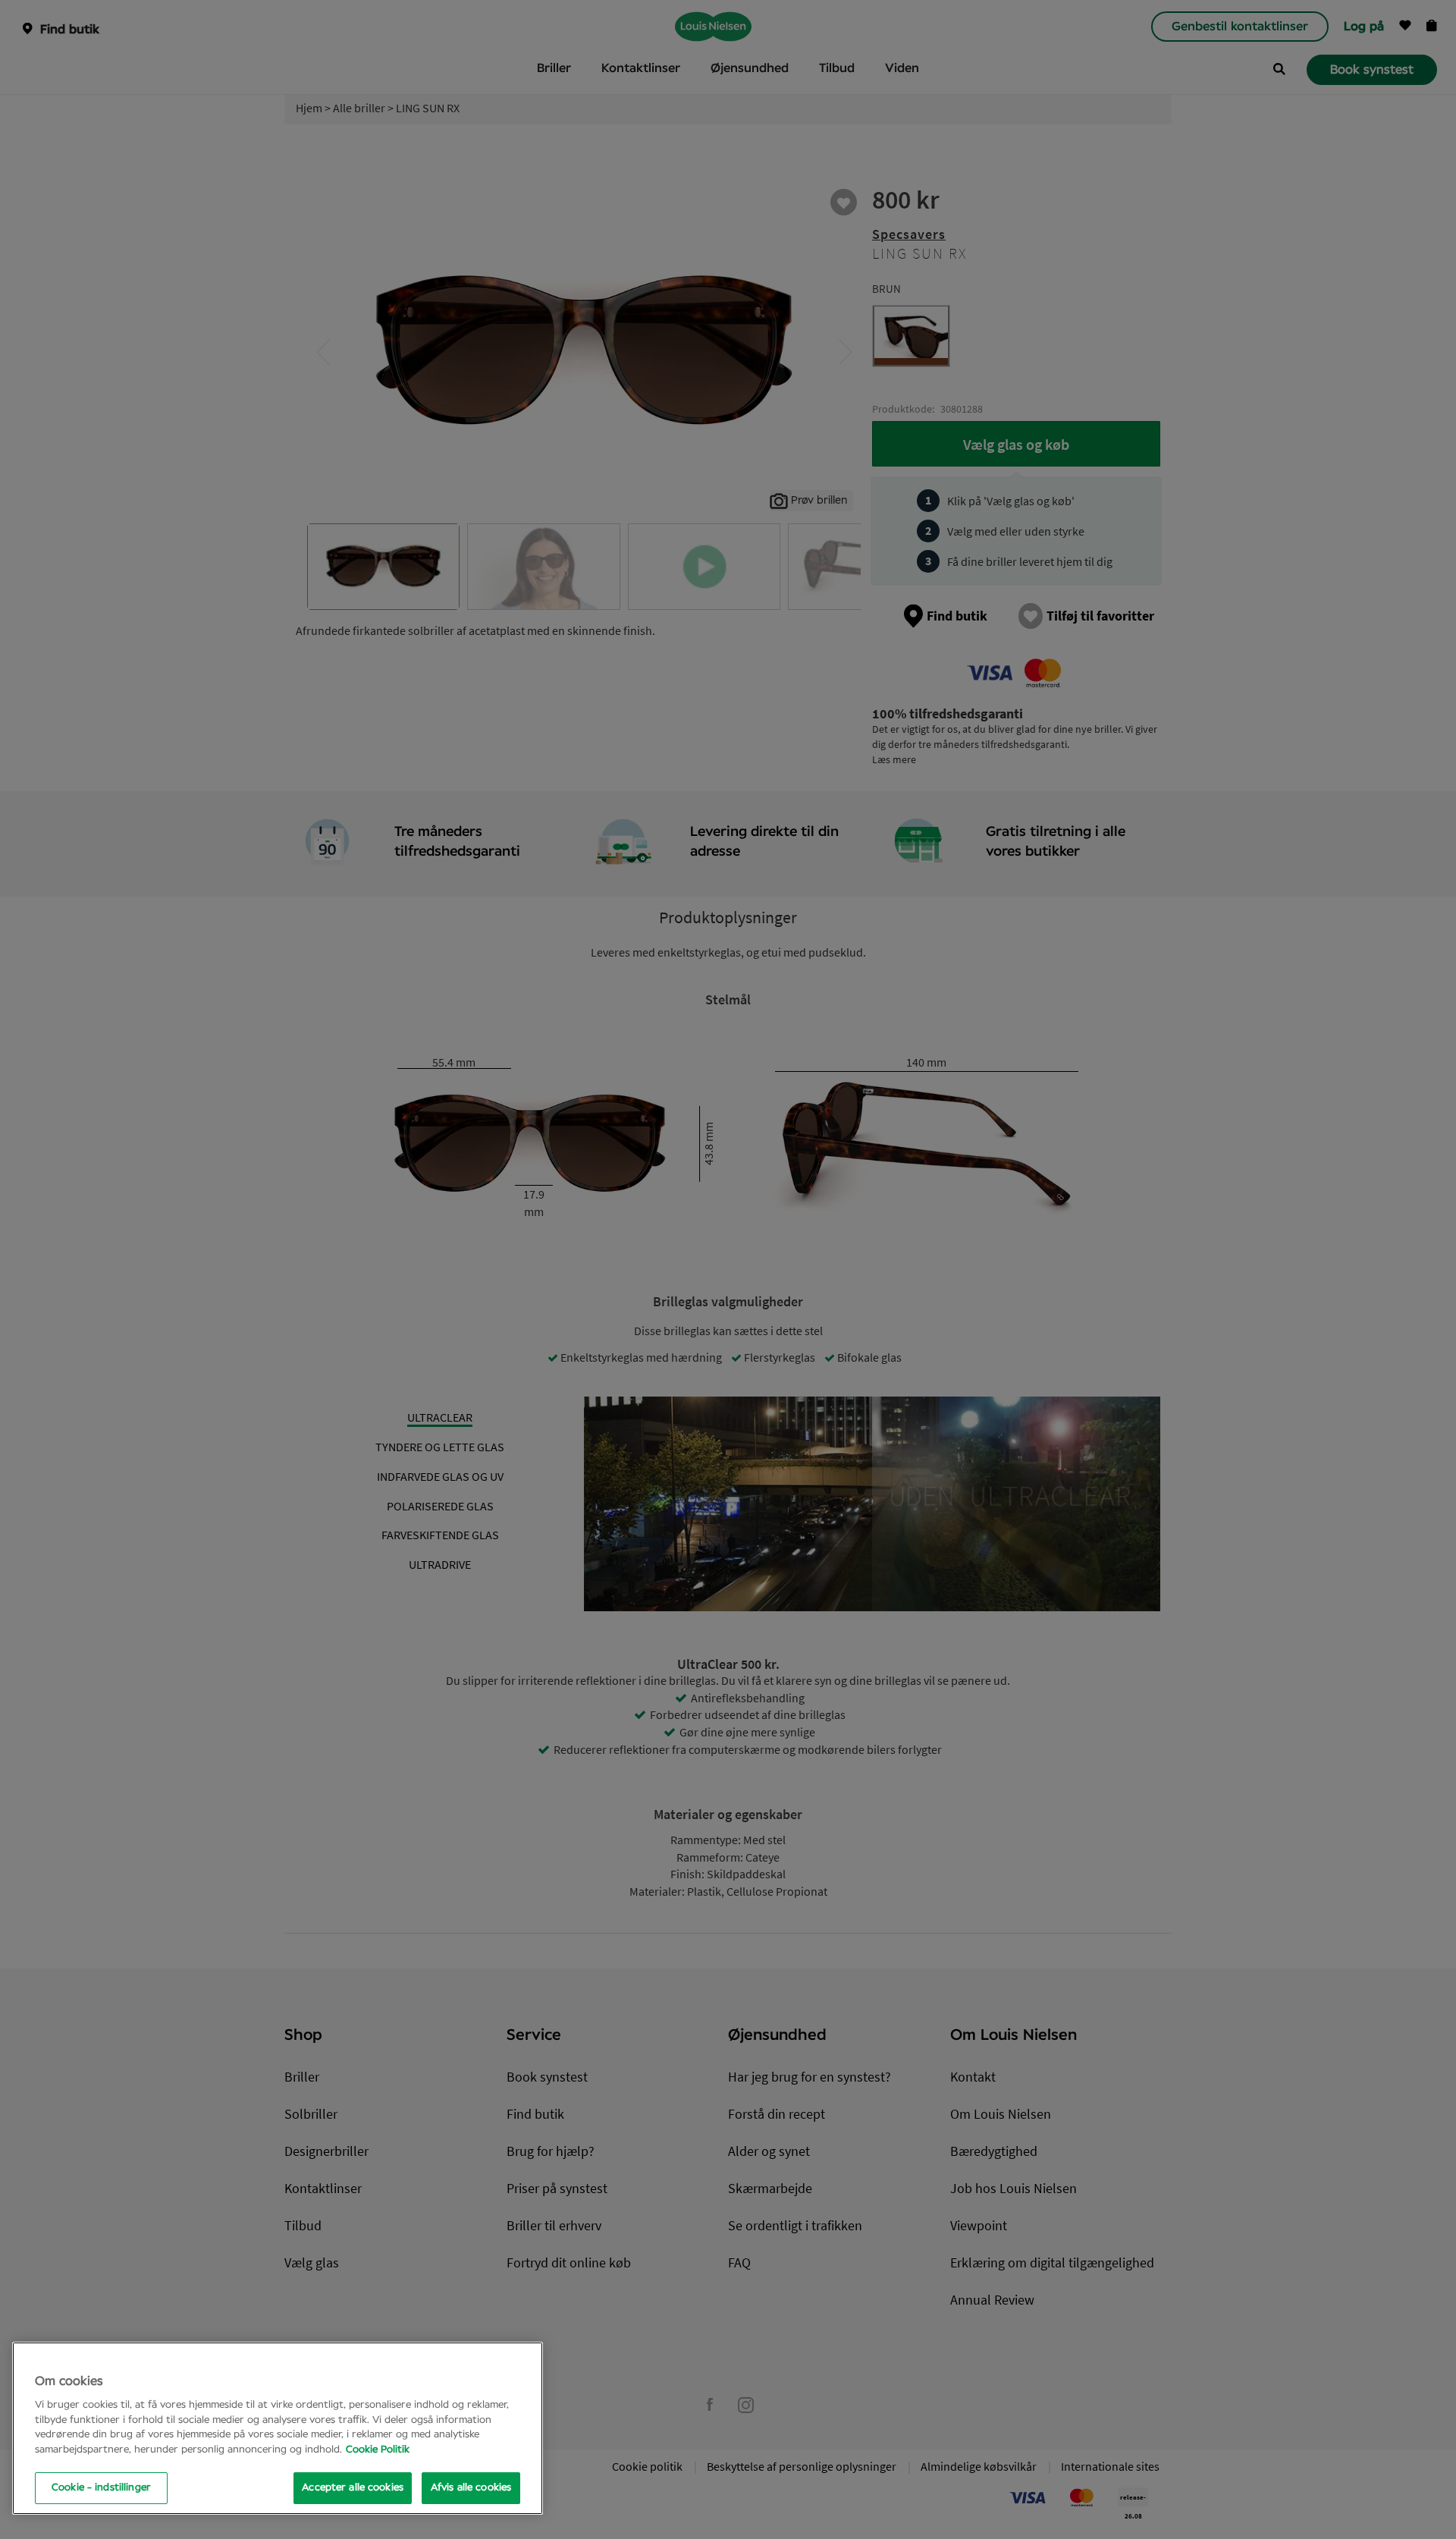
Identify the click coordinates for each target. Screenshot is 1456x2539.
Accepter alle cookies (353, 2488)
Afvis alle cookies (471, 2488)
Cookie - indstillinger (101, 2488)
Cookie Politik (378, 2450)
